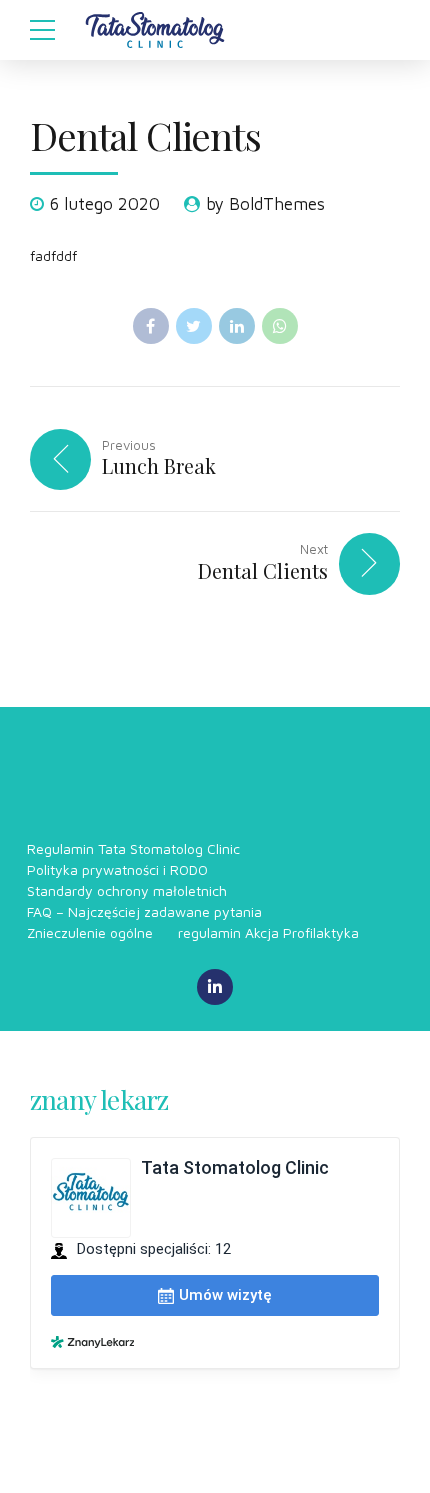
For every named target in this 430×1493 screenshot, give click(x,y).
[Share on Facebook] (151, 326)
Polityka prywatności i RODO (117, 869)
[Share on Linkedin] (237, 326)
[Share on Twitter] (194, 326)
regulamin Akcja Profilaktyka (268, 932)
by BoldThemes (265, 204)
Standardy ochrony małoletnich (127, 890)
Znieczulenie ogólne (90, 932)
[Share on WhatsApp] (280, 326)
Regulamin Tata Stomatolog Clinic (133, 848)
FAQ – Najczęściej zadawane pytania (144, 911)
